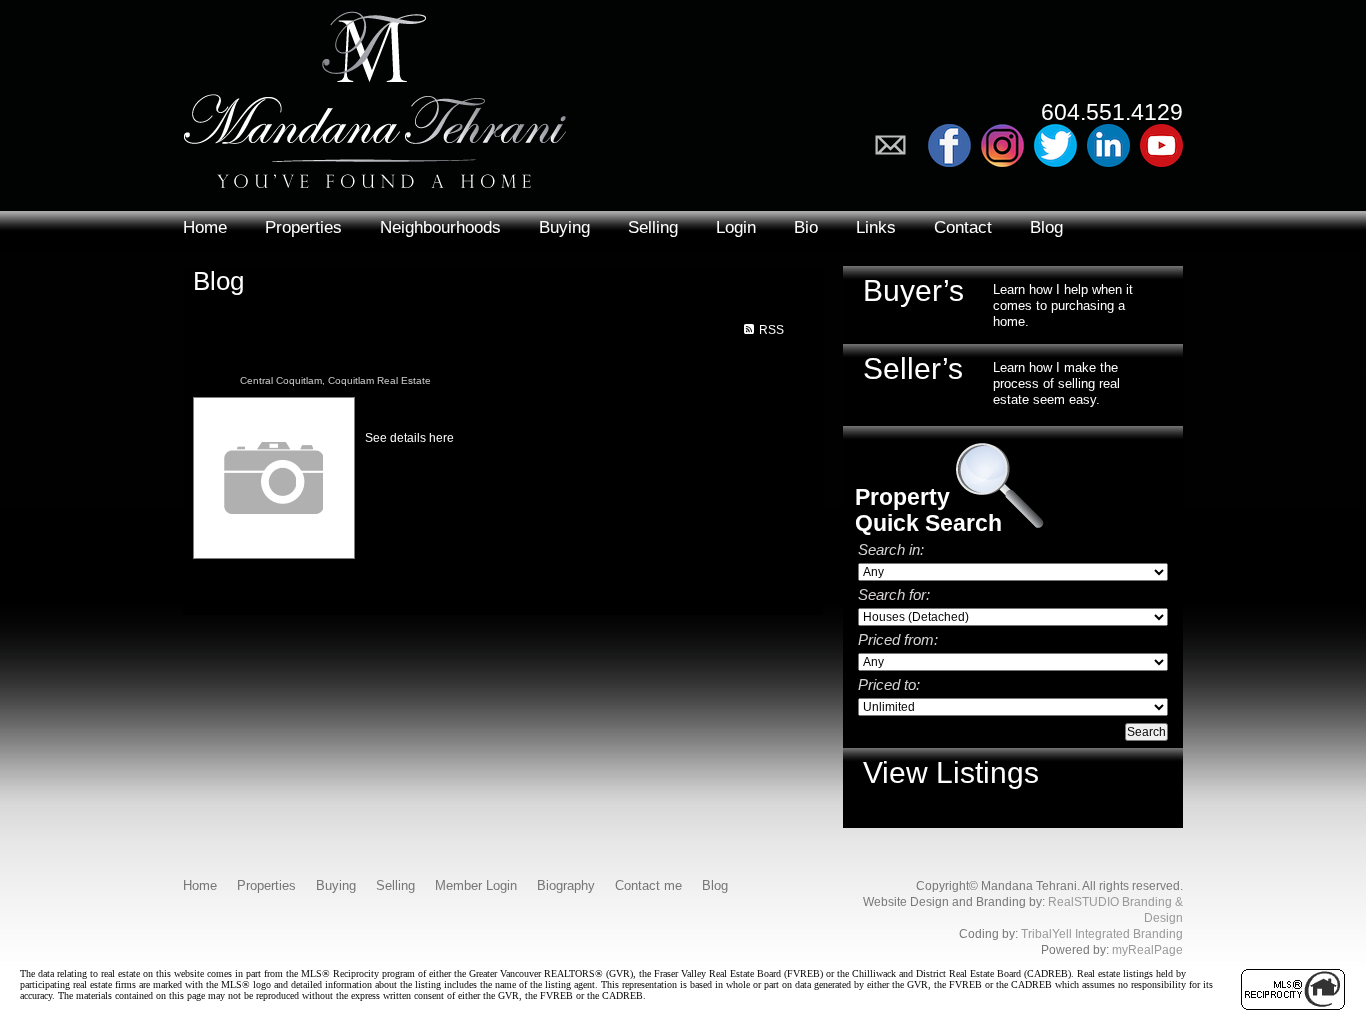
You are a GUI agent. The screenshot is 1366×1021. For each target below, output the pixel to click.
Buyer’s (913, 290)
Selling (653, 227)
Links (876, 227)
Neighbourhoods (440, 227)
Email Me (896, 145)
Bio (806, 227)
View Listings (951, 772)
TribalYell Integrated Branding (1102, 934)
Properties (303, 227)
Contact (963, 227)
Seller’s (913, 368)
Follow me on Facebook (949, 145)
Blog (1046, 227)
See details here (409, 438)
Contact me (648, 885)
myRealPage (1147, 950)
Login (736, 227)
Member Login (476, 885)
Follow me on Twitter (1055, 145)
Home (205, 227)
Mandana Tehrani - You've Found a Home (375, 94)
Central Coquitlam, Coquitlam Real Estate (335, 380)
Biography (566, 885)
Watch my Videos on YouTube (1161, 145)
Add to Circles (1002, 145)
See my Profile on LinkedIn (1108, 145)
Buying (564, 227)
